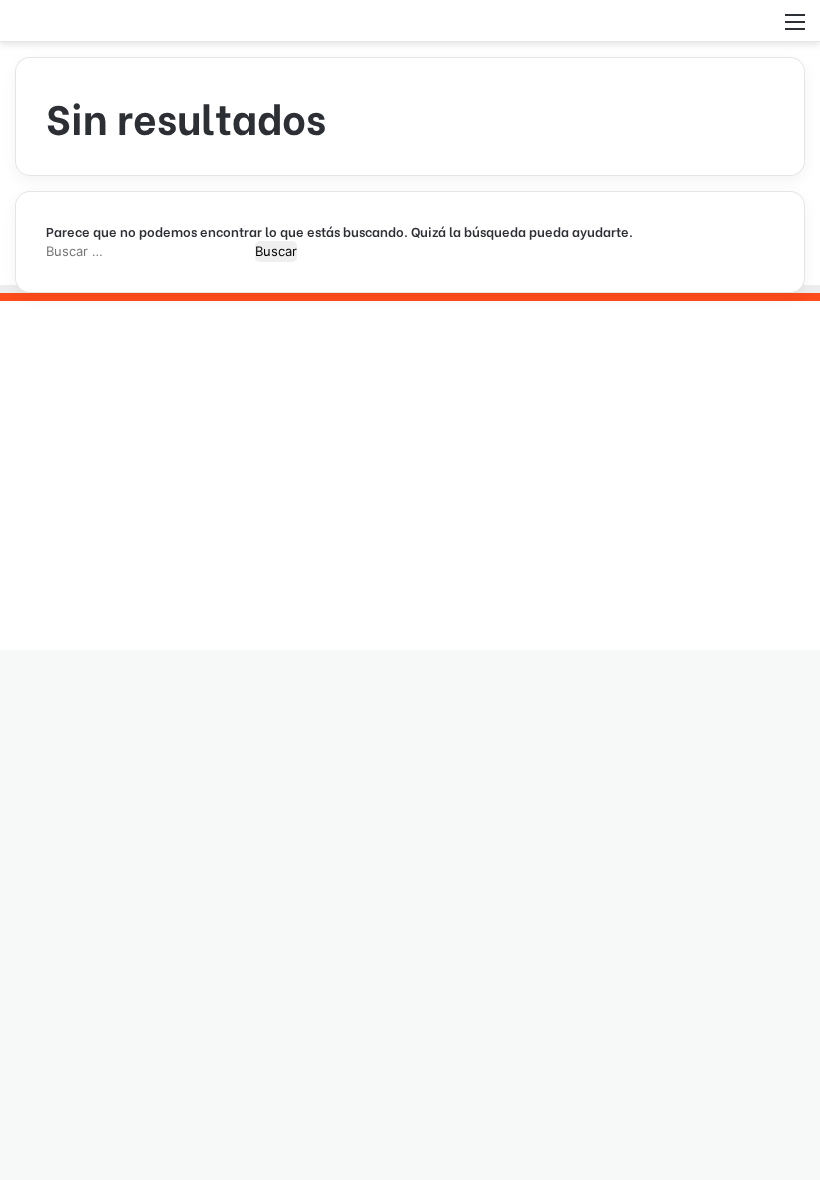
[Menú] (795, 28)
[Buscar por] (760, 28)
